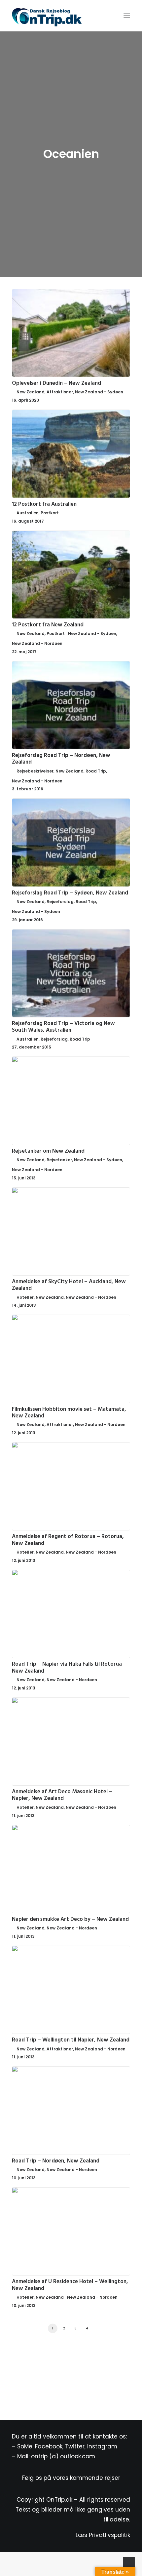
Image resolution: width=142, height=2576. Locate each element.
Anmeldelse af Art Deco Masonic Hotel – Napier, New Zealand (62, 1795)
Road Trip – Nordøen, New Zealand (56, 2161)
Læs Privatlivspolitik (103, 2535)
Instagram (102, 2446)
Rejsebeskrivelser (35, 771)
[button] (127, 16)
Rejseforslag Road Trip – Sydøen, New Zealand (70, 893)
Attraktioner (60, 392)
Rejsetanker (59, 1160)
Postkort (50, 513)
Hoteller (25, 1297)
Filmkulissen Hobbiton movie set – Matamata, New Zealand (69, 1413)
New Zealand (31, 392)
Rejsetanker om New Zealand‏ (48, 1151)
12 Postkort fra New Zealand (48, 625)
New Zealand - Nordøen (37, 643)
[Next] (127, 2330)
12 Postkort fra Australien (44, 504)
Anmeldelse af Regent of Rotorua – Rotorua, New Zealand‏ (68, 1540)
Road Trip (96, 771)
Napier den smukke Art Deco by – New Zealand (70, 1919)
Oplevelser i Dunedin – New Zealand (56, 383)
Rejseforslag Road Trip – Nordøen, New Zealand (61, 759)
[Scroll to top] (129, 2562)
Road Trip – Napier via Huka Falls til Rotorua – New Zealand (69, 1667)
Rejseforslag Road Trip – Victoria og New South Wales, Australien (63, 1027)
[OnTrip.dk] (47, 16)
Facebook (49, 2446)
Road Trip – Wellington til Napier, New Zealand (71, 2040)
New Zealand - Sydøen (99, 392)
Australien (28, 513)
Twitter (75, 2446)
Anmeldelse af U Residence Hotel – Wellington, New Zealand (70, 2285)
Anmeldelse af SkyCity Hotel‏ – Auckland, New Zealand (69, 1285)
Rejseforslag (60, 902)
